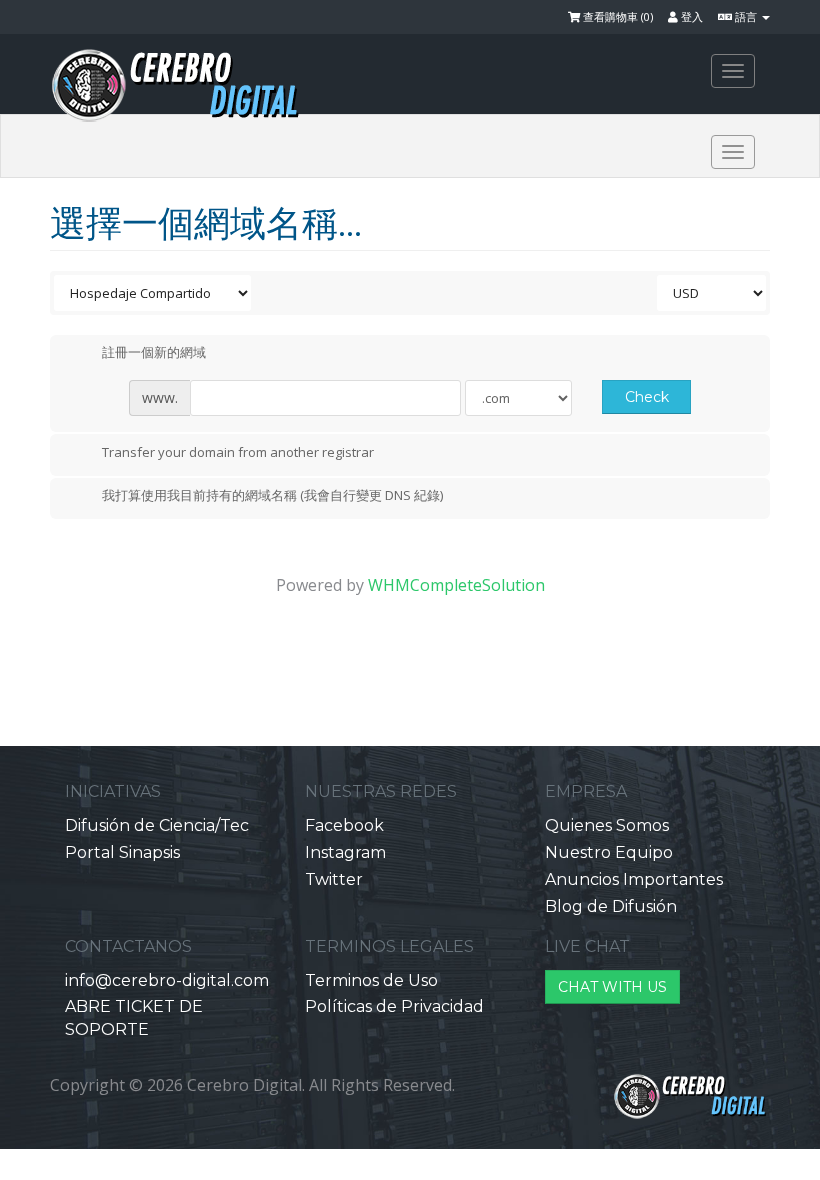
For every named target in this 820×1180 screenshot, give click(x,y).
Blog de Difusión (611, 906)
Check (647, 397)
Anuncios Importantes (634, 879)
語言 (746, 16)
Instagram (345, 852)
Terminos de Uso (371, 980)
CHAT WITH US (612, 987)
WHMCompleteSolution (456, 585)
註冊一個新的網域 (154, 353)
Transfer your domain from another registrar (238, 452)
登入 (690, 16)
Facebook (344, 825)
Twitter (334, 879)
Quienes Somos (607, 825)
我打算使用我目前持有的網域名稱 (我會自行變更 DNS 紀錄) (272, 496)
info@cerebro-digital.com (167, 980)
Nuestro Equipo (609, 852)
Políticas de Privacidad (394, 1006)
